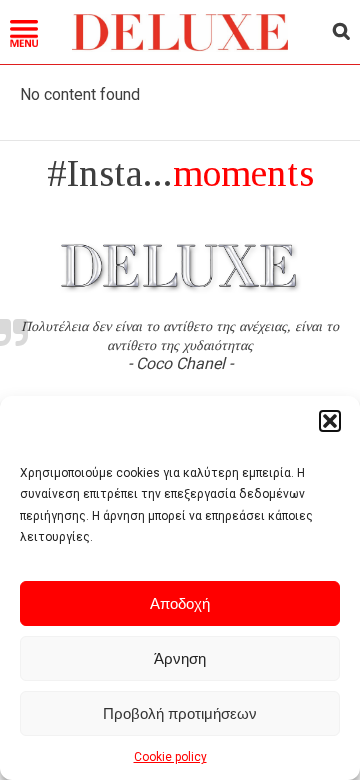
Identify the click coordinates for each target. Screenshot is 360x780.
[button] (330, 421)
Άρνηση (180, 658)
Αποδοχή (180, 603)
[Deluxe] (180, 46)
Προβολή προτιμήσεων (180, 713)
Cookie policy (170, 757)
